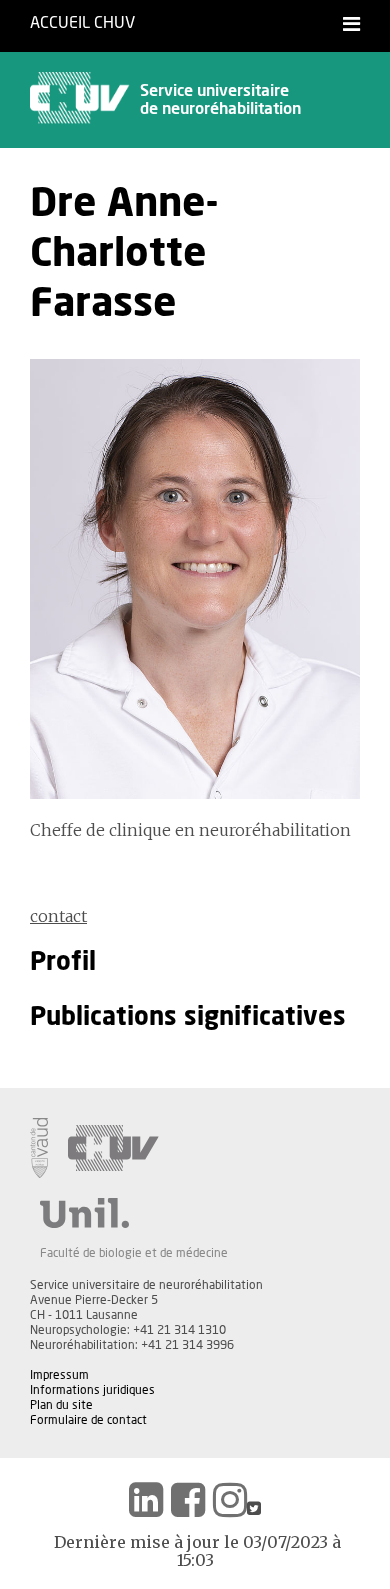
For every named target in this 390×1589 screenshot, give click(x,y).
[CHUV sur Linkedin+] (146, 1500)
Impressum (59, 1375)
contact (58, 916)
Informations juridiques (92, 1390)
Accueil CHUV (82, 23)
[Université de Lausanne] (134, 1213)
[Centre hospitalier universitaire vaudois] (113, 1148)
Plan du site (61, 1405)
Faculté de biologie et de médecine (134, 1253)
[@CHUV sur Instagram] (230, 1500)
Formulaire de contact (88, 1420)
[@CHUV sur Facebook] (188, 1500)
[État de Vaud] (39, 1148)
